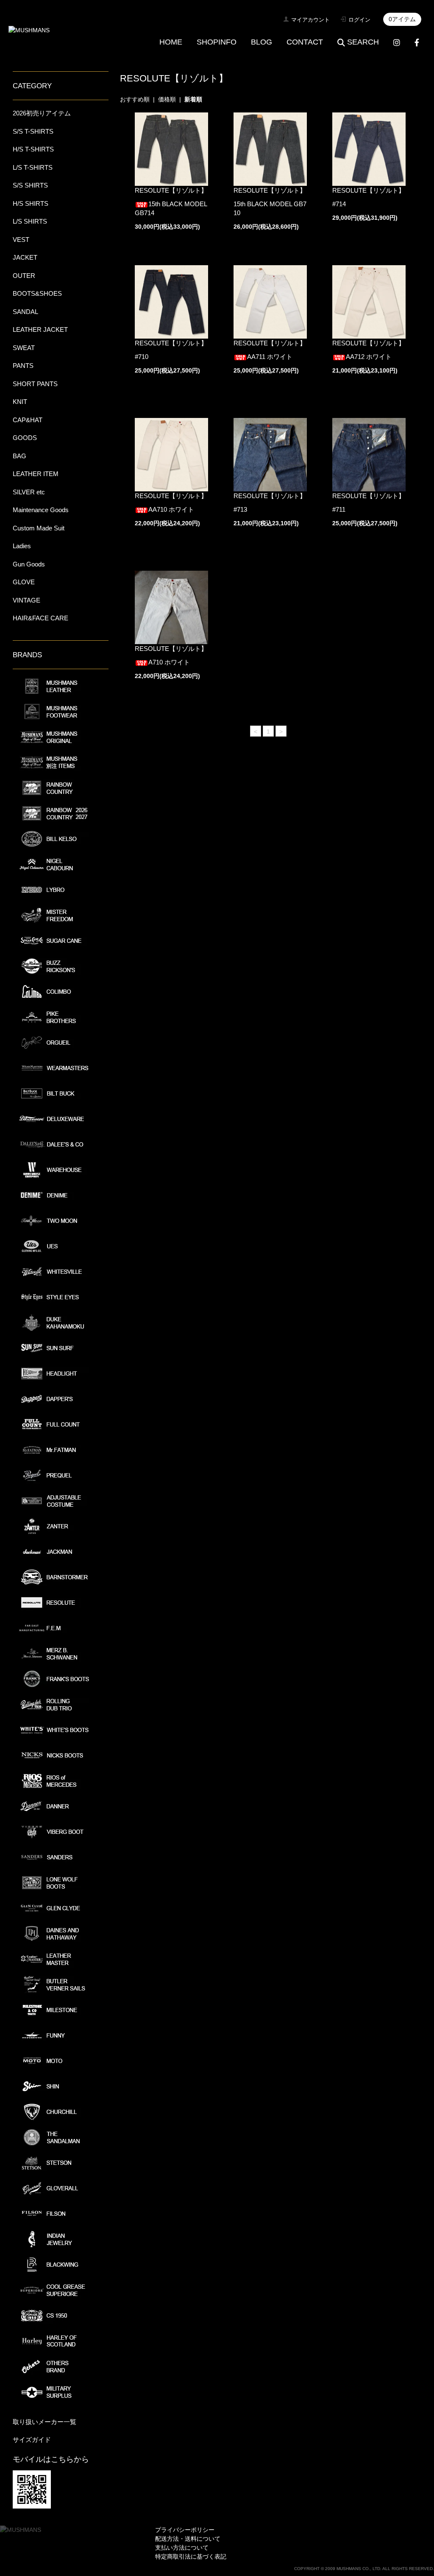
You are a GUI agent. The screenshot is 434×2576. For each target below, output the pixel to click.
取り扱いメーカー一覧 (45, 2422)
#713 (240, 509)
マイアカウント (310, 20)
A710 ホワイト (169, 662)
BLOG (262, 42)
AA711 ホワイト (270, 357)
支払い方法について (182, 2548)
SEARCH (363, 42)
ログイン (359, 20)
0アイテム (402, 19)
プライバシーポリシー (185, 2530)
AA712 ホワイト (369, 357)
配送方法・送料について (188, 2539)
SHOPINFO (217, 42)
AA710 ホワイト (171, 509)
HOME (171, 42)
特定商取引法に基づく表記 (191, 2556)
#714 (339, 204)
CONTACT (305, 42)
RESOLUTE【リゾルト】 (171, 190)
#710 (142, 357)
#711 (339, 509)
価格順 (167, 99)
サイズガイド (32, 2440)
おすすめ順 (135, 99)
